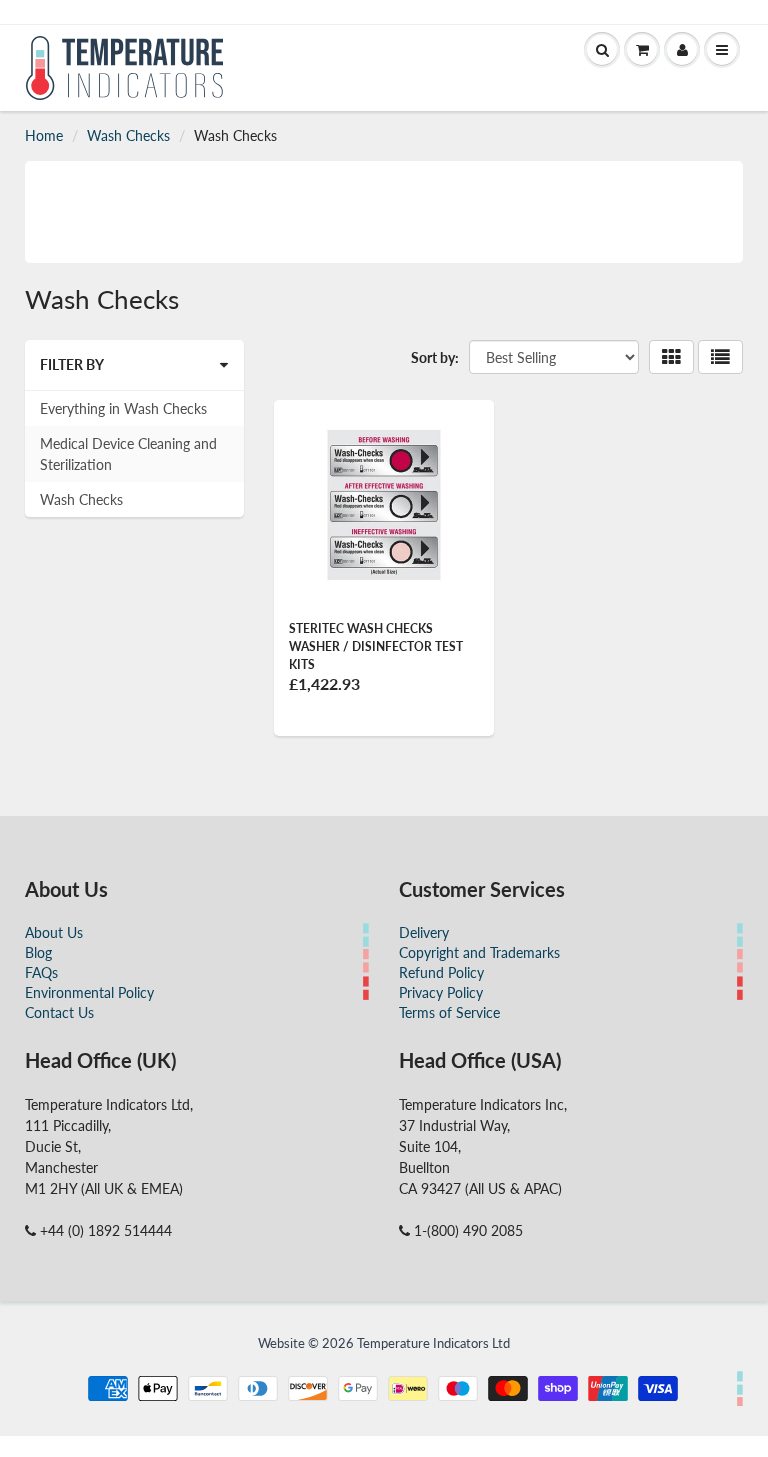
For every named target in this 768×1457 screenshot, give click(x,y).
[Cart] (642, 50)
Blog (38, 952)
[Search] (602, 50)
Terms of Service (449, 1012)
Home (44, 135)
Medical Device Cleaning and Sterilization (128, 454)
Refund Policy (441, 972)
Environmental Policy (89, 992)
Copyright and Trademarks (479, 952)
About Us (54, 932)
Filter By (72, 364)
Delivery (424, 932)
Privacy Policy (441, 992)
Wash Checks (128, 135)
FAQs (41, 972)
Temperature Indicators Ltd (433, 1343)
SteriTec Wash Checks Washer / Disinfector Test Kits (376, 646)
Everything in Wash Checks (123, 408)
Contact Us (59, 1012)
